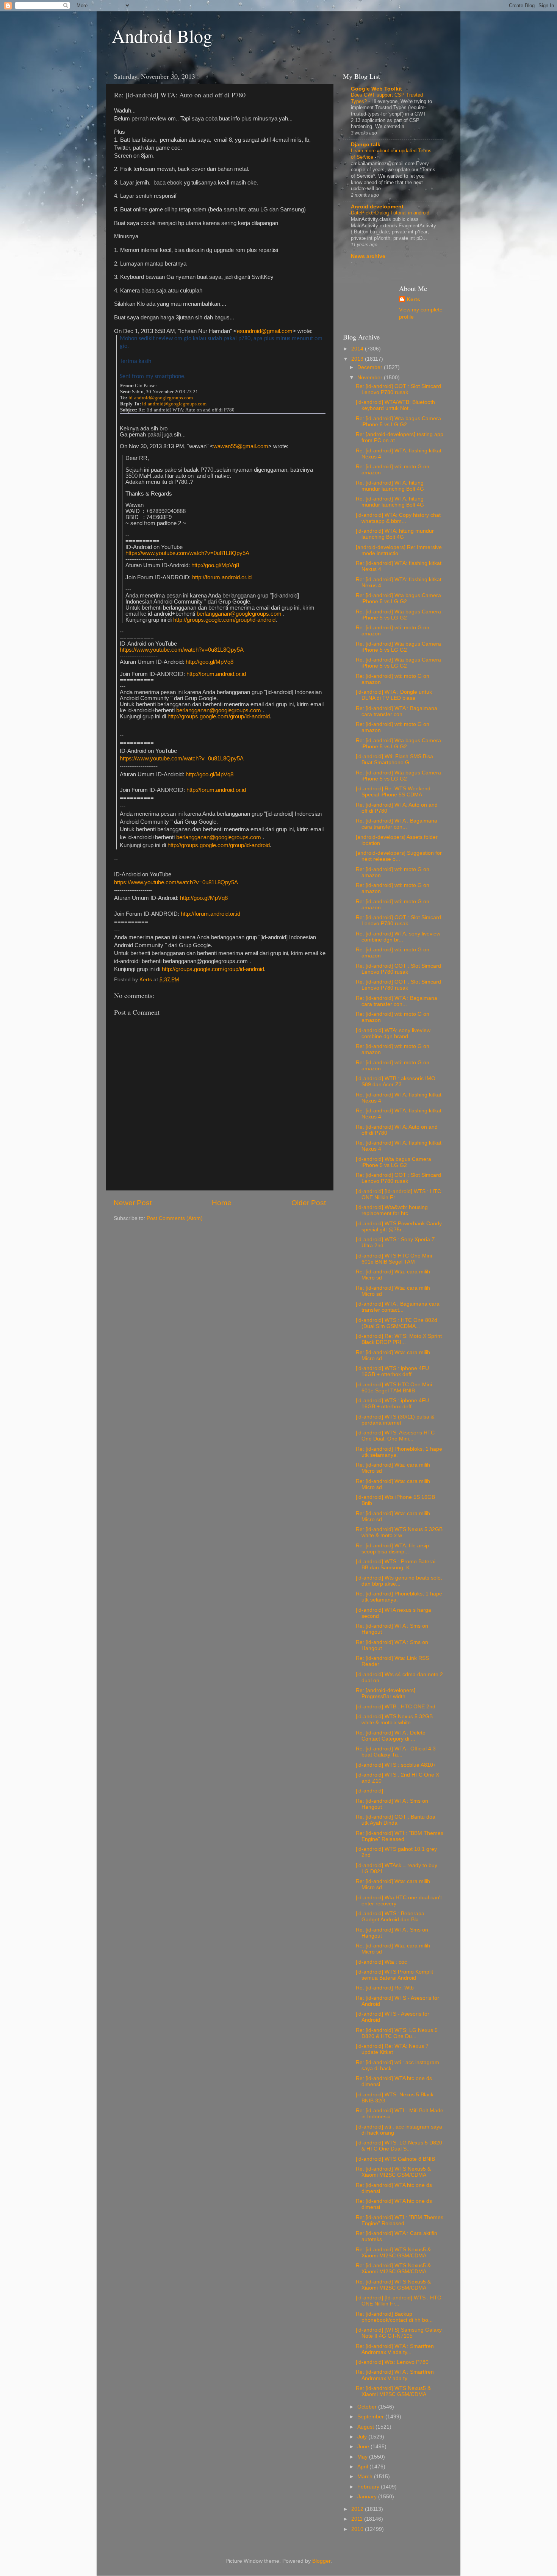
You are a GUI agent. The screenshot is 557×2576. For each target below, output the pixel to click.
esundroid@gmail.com (265, 331)
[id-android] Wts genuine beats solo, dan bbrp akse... (399, 1581)
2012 (358, 2509)
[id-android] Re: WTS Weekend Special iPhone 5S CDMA (393, 792)
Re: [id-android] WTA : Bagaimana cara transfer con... (397, 711)
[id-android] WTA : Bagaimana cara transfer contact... (398, 1307)
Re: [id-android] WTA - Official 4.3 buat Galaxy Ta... (396, 1752)
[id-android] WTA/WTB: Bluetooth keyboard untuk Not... (395, 405)
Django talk (366, 145)
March (366, 2477)
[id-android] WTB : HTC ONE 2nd (396, 1707)
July (363, 2437)
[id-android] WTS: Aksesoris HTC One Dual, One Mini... (395, 1436)
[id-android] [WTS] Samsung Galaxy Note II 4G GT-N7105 (399, 2333)
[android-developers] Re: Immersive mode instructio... (399, 550)
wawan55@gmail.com (241, 446)
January (368, 2497)
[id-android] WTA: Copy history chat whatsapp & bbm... (398, 518)
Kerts (413, 300)
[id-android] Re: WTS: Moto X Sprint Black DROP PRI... (399, 1339)
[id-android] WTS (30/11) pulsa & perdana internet (395, 1420)
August (366, 2427)
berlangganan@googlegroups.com (239, 614)
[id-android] (369, 1791)
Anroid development (377, 207)
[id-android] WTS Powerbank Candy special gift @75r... (399, 1227)
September (371, 2417)
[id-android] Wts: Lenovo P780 (392, 2362)
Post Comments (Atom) (175, 1218)
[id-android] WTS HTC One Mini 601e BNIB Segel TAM (394, 1259)
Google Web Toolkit (376, 89)
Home (222, 1203)
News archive (368, 256)
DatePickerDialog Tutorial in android (391, 213)
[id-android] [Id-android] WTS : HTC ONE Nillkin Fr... (398, 1194)
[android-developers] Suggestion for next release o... (399, 856)
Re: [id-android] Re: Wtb (385, 1988)
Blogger (321, 2561)
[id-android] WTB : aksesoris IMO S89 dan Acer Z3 (396, 1082)
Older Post (309, 1203)
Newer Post (133, 1203)
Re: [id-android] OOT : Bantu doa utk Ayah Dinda (396, 1820)
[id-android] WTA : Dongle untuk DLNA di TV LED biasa (394, 695)
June (364, 2447)
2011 (358, 2519)
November (371, 378)
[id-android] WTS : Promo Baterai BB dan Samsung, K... (396, 1565)
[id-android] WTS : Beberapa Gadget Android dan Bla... (390, 1917)
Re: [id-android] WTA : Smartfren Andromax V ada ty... (395, 2349)
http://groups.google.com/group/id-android (224, 620)
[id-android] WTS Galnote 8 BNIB (395, 2159)
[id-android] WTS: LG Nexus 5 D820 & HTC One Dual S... (399, 2146)
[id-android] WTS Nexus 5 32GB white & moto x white (394, 1720)
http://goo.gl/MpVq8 (215, 565)
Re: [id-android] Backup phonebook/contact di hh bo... (394, 2317)
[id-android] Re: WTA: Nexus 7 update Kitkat (392, 2049)
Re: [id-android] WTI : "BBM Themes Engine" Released (400, 1836)
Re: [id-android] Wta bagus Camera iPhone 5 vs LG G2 (398, 422)
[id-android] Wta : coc (381, 1962)
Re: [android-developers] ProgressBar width (386, 1693)
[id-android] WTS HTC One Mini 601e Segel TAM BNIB (394, 1388)
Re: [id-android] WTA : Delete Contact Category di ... (391, 1736)
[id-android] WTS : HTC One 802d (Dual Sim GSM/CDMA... (397, 1323)
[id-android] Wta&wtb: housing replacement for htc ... (392, 1210)
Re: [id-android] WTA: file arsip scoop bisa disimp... (392, 1549)
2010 (358, 2529)
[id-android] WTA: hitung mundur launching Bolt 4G (395, 534)
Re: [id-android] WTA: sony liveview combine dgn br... (398, 937)
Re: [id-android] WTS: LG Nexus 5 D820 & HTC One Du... (397, 2033)
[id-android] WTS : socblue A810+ (396, 1765)
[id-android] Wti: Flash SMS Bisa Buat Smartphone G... (394, 759)
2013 (358, 359)
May (363, 2457)
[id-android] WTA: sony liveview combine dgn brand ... (393, 1033)
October (368, 2407)
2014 (358, 349)
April (363, 2467)
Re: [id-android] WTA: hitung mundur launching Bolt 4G (390, 486)
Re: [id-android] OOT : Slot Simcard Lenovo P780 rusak (398, 389)
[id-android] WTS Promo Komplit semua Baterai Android (394, 1975)
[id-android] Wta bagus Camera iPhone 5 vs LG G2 (393, 1162)
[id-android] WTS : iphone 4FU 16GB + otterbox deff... (392, 1371)
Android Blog (162, 36)
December (371, 367)
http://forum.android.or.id (222, 577)
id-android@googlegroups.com (161, 398)
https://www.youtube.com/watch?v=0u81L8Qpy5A (187, 553)
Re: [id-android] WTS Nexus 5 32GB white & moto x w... (399, 1532)
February (369, 2487)
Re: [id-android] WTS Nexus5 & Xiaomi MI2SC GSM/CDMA (393, 2172)
